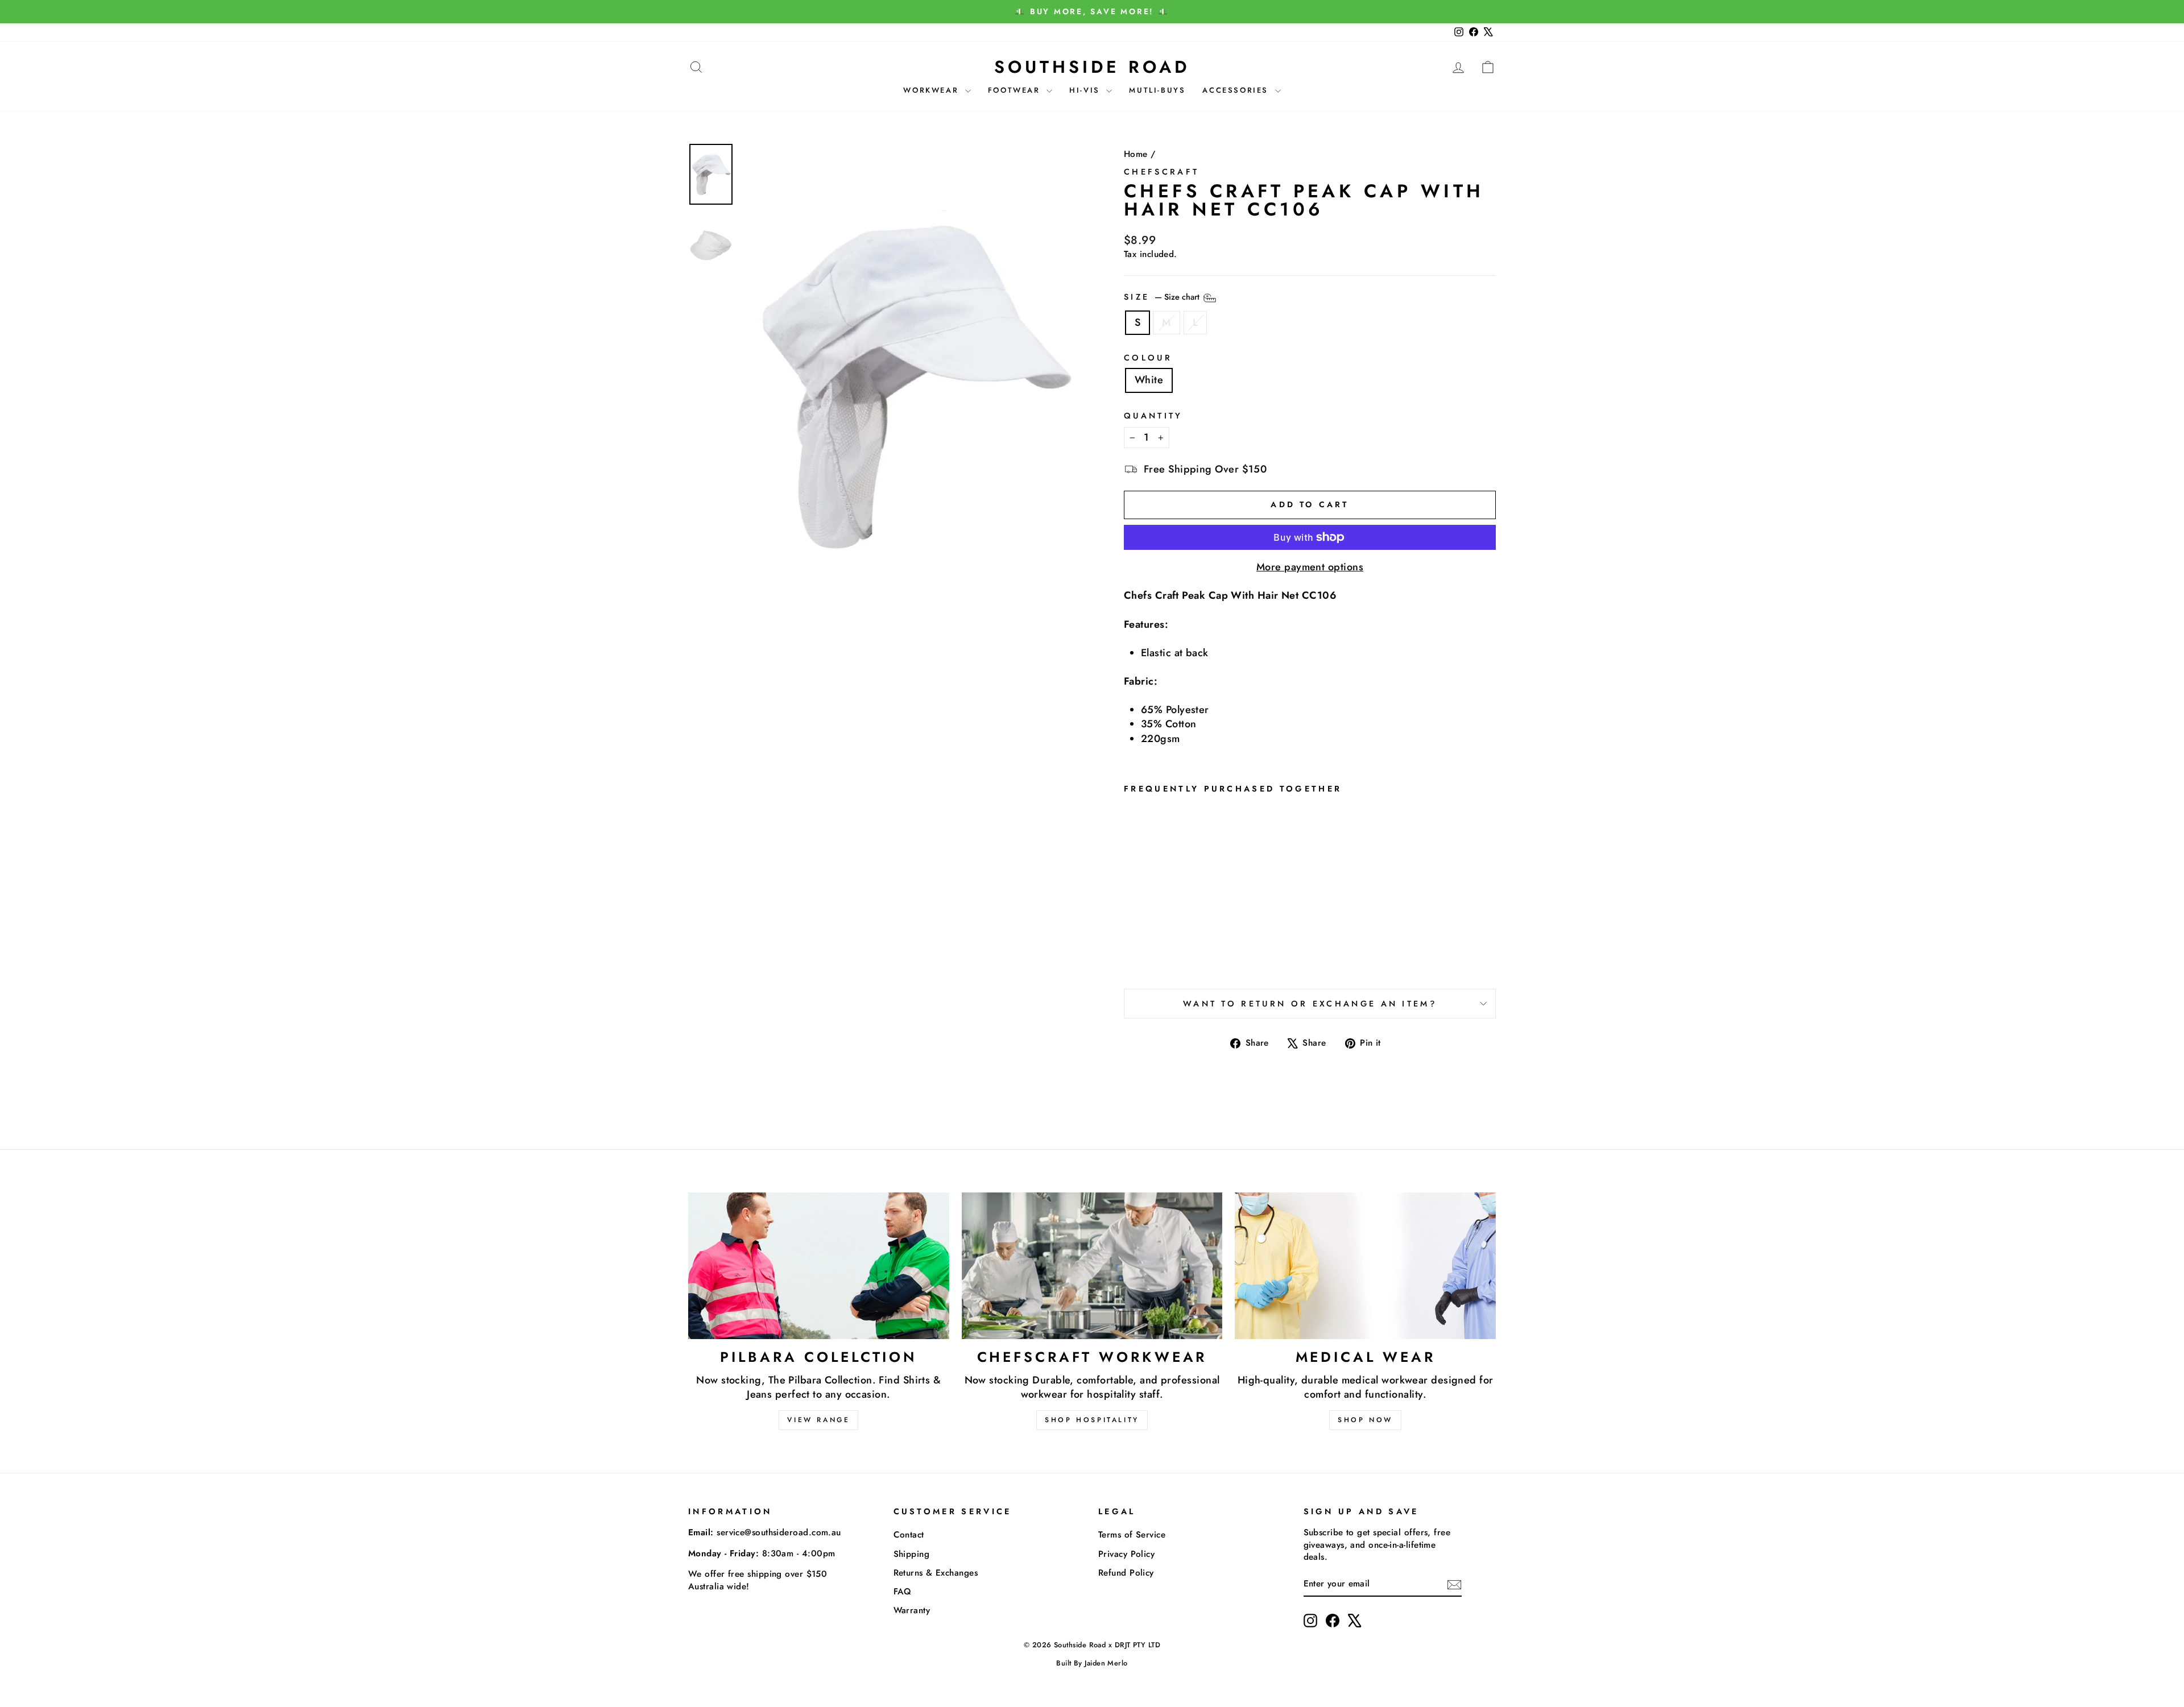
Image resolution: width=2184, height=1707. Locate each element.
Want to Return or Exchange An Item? (1310, 1004)
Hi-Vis (1086, 90)
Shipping (912, 1554)
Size (1163, 297)
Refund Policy (1126, 1573)
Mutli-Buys (1157, 90)
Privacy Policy (1126, 1554)
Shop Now (1365, 1420)
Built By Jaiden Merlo (1092, 1663)
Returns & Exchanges (936, 1573)
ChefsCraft (1161, 172)
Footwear (1016, 90)
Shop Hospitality (1092, 1420)
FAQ (903, 1592)
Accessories (1237, 90)
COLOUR (1148, 358)
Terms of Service (1132, 1535)
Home (1136, 154)
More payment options (1310, 567)
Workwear (932, 90)
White (1149, 380)
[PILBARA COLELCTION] (819, 1266)
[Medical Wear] (1365, 1266)
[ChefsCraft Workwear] (1092, 1266)
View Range (818, 1420)
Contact (909, 1535)
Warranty (912, 1610)
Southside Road (1092, 67)
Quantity (1153, 416)
